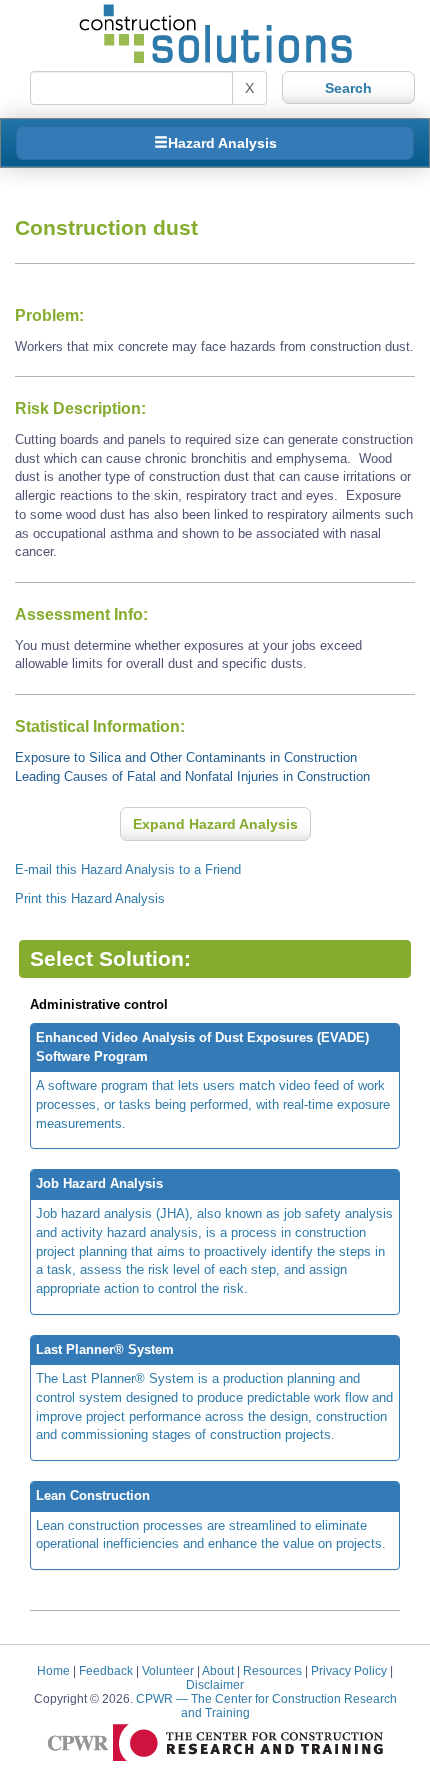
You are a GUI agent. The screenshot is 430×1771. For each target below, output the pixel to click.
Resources (272, 1670)
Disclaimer (215, 1684)
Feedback (106, 1670)
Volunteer (168, 1670)
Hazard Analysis (222, 143)
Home (53, 1670)
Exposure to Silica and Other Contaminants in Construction (186, 757)
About (218, 1670)
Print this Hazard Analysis (90, 898)
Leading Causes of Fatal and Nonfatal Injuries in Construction (192, 776)
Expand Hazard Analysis (215, 824)
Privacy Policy (349, 1670)
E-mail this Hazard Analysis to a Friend (128, 869)
